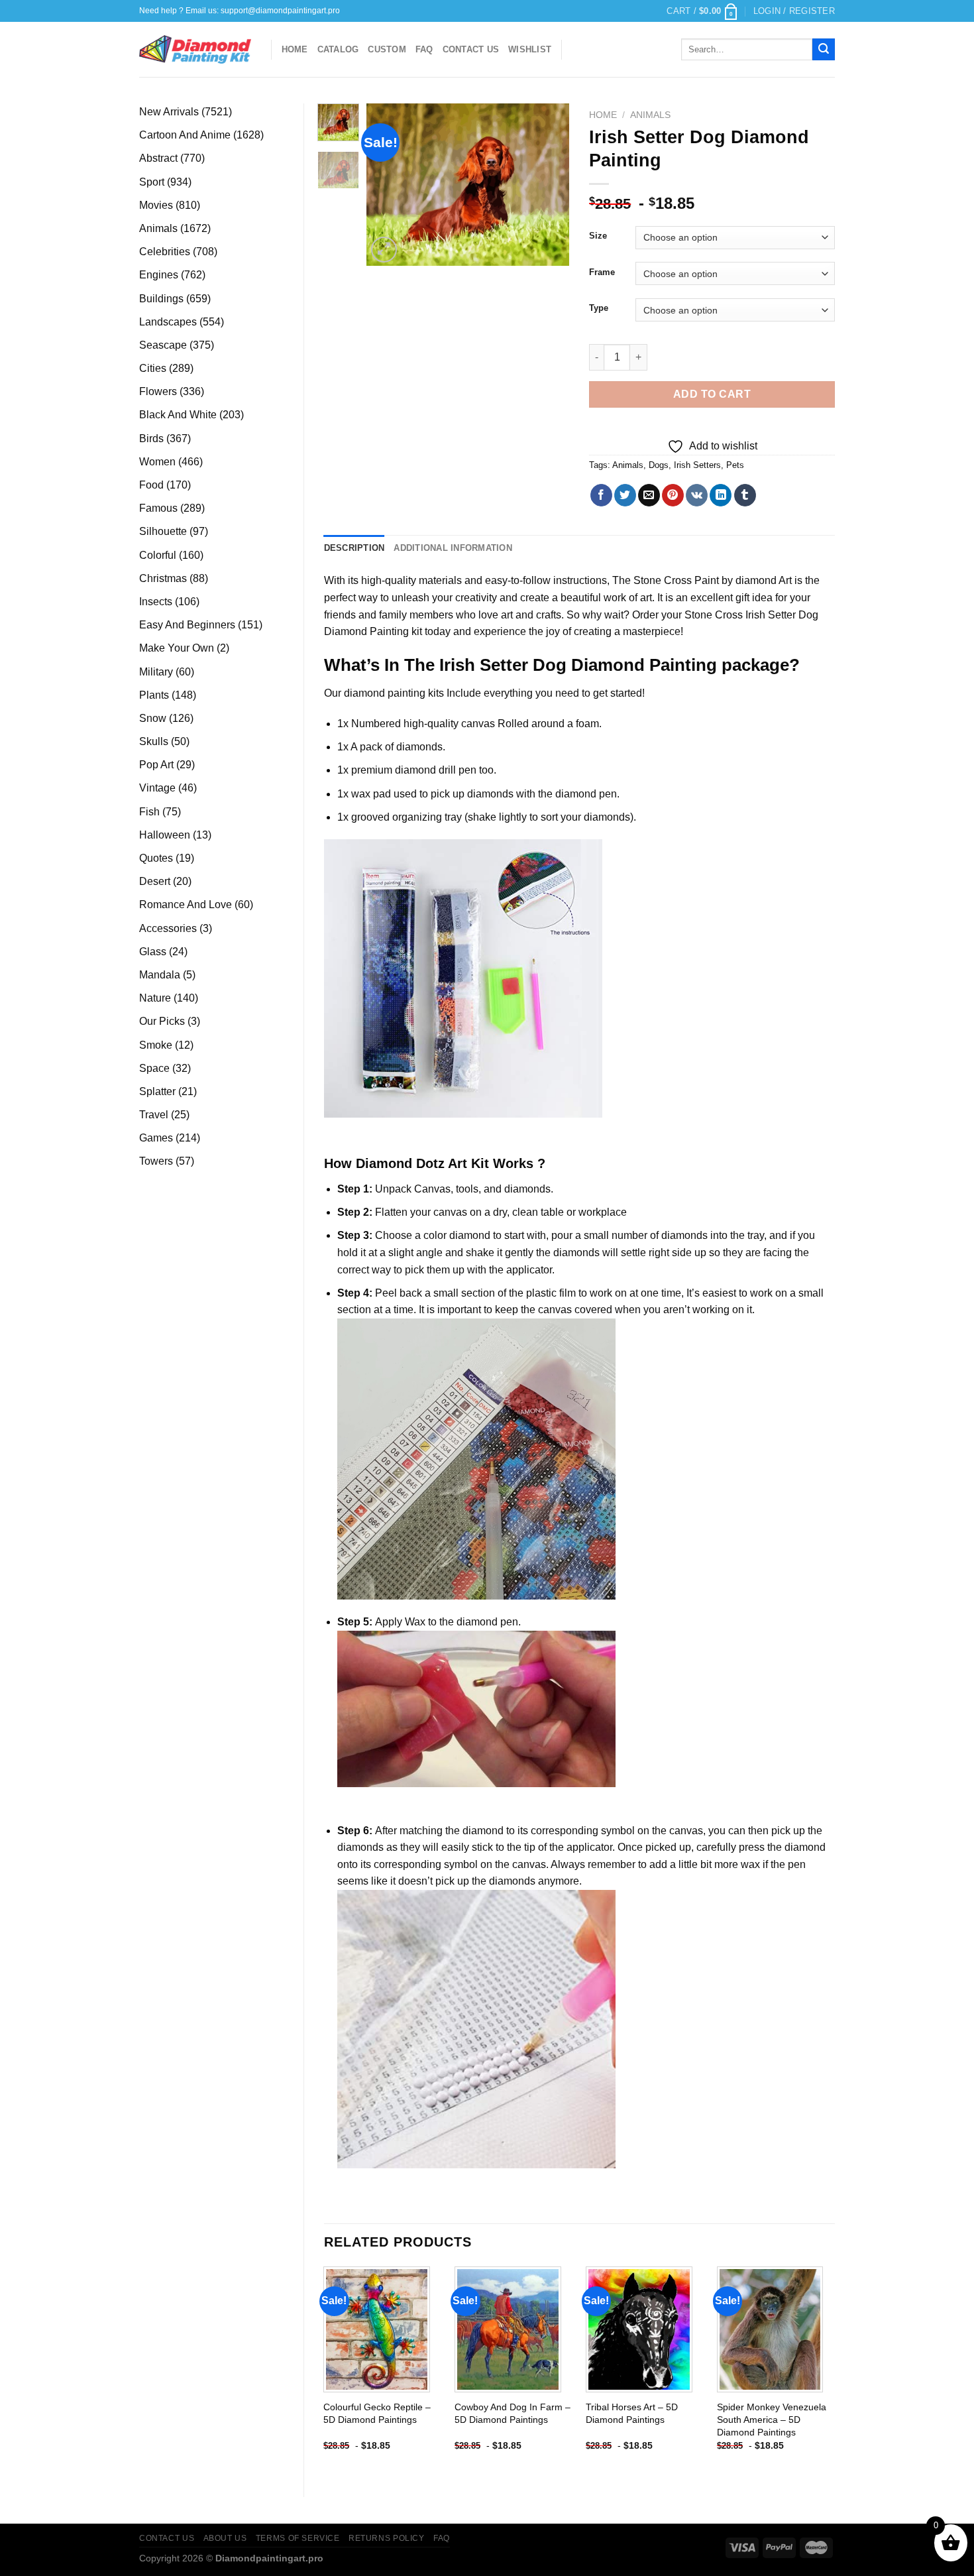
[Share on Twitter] (625, 495)
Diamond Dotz (400, 1163)
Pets (735, 465)
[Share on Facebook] (601, 495)
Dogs (659, 465)
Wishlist (530, 49)
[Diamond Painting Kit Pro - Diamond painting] (195, 50)
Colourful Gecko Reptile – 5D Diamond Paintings (377, 2413)
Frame (602, 272)
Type (599, 308)
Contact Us (471, 49)
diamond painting (385, 693)
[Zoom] (384, 250)
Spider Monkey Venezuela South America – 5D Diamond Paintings (772, 2419)
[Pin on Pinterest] (673, 495)
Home (295, 49)
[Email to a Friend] (649, 495)
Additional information (453, 548)
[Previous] (388, 185)
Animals (650, 115)
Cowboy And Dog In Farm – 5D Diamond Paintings (513, 2413)
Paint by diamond (735, 580)
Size (598, 236)
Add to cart (712, 394)
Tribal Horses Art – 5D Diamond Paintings (632, 2413)
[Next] (549, 185)
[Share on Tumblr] (745, 495)
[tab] (354, 548)
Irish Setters (697, 465)
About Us (225, 2538)
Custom (387, 49)
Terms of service (298, 2538)
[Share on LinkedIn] (721, 495)
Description (354, 548)
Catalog (338, 49)
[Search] (824, 50)
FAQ (424, 49)
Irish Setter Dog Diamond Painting (578, 665)
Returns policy (387, 2538)
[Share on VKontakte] (697, 495)
